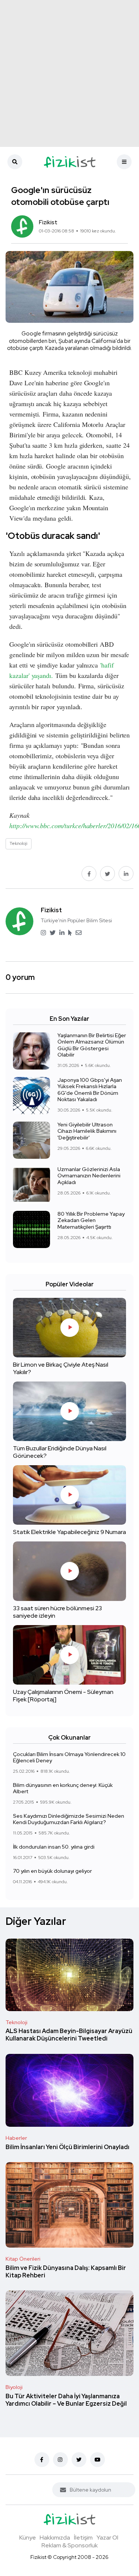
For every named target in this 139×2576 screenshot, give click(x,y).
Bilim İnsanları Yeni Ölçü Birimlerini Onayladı (67, 2147)
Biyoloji (14, 2387)
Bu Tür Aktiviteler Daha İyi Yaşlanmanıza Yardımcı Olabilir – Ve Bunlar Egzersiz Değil (66, 2400)
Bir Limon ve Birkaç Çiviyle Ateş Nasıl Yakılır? (61, 1368)
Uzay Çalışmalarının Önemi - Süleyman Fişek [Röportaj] (63, 1696)
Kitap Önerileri (23, 2259)
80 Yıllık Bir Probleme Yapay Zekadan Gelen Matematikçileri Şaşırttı (91, 1220)
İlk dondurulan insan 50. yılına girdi (54, 1847)
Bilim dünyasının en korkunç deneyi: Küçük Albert (63, 1788)
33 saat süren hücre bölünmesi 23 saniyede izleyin (57, 1612)
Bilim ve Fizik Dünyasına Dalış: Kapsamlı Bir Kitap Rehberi (66, 2272)
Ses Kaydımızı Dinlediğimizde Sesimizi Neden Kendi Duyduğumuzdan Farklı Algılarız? (69, 1819)
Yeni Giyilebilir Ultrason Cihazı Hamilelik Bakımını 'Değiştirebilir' (87, 1131)
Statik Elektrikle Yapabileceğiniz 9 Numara (69, 1532)
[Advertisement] (69, 73)
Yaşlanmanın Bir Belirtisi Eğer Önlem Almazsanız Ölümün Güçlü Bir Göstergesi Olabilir (92, 1045)
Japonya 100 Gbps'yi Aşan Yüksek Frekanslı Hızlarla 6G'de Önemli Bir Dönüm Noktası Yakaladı (90, 1090)
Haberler (16, 2138)
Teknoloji (16, 2022)
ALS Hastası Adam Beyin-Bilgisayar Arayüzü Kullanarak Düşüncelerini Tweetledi (69, 2035)
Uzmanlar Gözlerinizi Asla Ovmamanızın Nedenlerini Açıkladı (89, 1176)
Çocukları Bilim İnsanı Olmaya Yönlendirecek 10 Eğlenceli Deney (69, 1757)
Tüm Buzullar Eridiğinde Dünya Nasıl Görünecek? (60, 1452)
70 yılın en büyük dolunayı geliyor (52, 1871)
